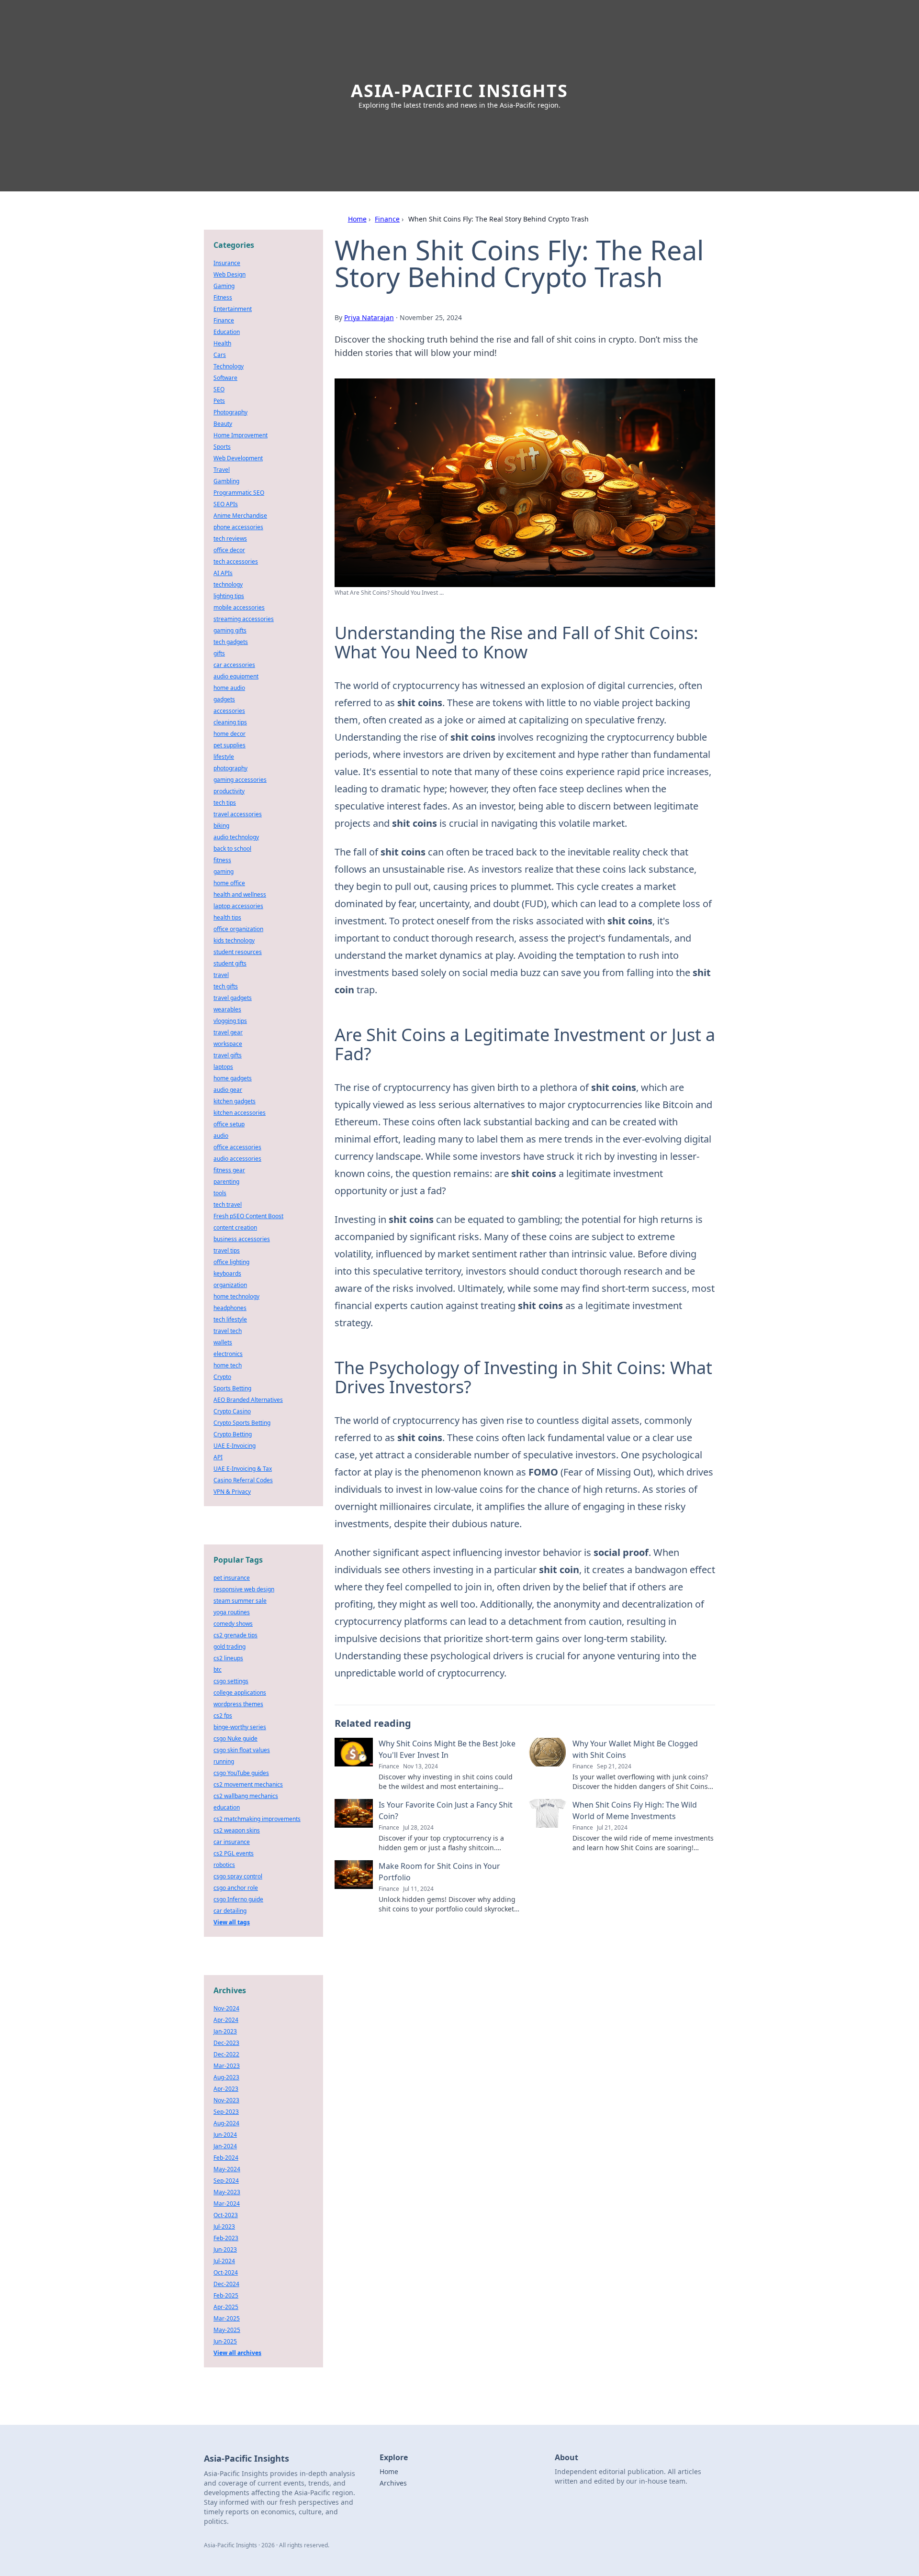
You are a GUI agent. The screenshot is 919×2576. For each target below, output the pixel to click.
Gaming (224, 286)
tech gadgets (231, 642)
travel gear (228, 1032)
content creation (235, 1227)
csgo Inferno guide (238, 1899)
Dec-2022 (226, 2054)
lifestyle (224, 757)
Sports (222, 447)
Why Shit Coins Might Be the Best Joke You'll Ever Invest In (447, 1749)
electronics (228, 1354)
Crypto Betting (233, 1434)
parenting (226, 1182)
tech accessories (236, 561)
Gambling (226, 481)
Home (357, 219)
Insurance (227, 263)
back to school (232, 849)
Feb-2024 (226, 2158)
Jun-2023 (225, 2249)
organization (230, 1285)
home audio (229, 688)
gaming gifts (230, 630)
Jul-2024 (224, 2261)
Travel (222, 470)
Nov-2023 (226, 2100)
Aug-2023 (226, 2077)
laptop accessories (238, 906)
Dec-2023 (226, 2043)
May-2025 (227, 2330)
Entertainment (233, 309)
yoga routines (232, 1612)
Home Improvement (241, 435)
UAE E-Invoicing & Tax (243, 1469)
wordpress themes (238, 1704)
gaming (224, 872)
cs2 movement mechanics (248, 1784)
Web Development (238, 458)
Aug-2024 (226, 2123)
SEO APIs (226, 504)
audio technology (236, 837)
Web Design (230, 274)
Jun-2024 (225, 2135)
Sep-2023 (226, 2112)
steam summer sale (240, 1601)
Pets (219, 401)
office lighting (231, 1262)
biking (221, 826)
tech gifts (226, 986)
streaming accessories (244, 619)
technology (228, 584)
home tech (228, 1365)
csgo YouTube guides (241, 1773)
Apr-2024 (226, 2020)
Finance (387, 219)
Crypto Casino (232, 1411)
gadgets (224, 699)
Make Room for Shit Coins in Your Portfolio (439, 1872)
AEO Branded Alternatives (248, 1400)
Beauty (223, 424)
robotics (224, 1865)
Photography (230, 412)
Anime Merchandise (240, 516)
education (227, 1807)
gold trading (230, 1647)
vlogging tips (230, 1021)
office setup (229, 1124)
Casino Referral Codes (243, 1480)
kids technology (234, 940)
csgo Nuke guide (235, 1738)
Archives (393, 2483)
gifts (219, 653)
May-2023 (227, 2192)
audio (221, 1136)
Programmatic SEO (239, 493)
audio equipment (236, 676)
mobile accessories (239, 607)
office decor (229, 550)
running (224, 1761)
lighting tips (229, 596)
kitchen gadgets (235, 1101)
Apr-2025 (226, 2307)
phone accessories (238, 527)
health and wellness (240, 894)
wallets (223, 1342)
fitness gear (229, 1170)
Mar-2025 (227, 2318)
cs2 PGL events (234, 1853)
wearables (227, 1009)
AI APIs (223, 573)
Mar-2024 (227, 2204)
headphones (230, 1308)
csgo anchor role (236, 1888)
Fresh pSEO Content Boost (248, 1216)
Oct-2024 (226, 2272)
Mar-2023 (227, 2066)
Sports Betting (232, 1388)
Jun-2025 (225, 2341)
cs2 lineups (228, 1658)
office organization (238, 929)
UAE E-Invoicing (235, 1446)
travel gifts (228, 1055)
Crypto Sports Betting (242, 1423)
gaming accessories (240, 780)
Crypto (222, 1377)
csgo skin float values (242, 1750)
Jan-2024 (225, 2146)
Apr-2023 (226, 2089)
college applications (240, 1693)
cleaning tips (230, 722)
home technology (236, 1296)
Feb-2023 (226, 2238)
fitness (222, 860)
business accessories (242, 1239)
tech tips (225, 803)
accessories (229, 711)
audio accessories (237, 1159)
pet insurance (232, 1578)
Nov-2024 (226, 2008)
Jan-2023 (225, 2031)
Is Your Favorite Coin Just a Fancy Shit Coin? (446, 1810)
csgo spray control (238, 1876)
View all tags (232, 1922)
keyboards (227, 1273)
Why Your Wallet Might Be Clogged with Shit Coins (635, 1749)
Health (222, 343)
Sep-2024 (226, 2181)
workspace (228, 1044)
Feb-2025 (226, 2295)
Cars (220, 355)
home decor (230, 734)
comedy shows (233, 1624)
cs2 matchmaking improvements (257, 1819)
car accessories (234, 665)
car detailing (230, 1911)
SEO (219, 389)
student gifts (230, 963)
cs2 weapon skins (237, 1830)
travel (221, 975)
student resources (238, 952)
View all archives (237, 2353)
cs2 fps (223, 1715)
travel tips (227, 1250)
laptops (223, 1067)
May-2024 (227, 2169)
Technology (229, 366)
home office (229, 883)
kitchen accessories (240, 1113)
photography (230, 768)
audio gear (228, 1090)
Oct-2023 (226, 2215)
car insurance (232, 1842)
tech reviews (230, 539)
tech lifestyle (230, 1319)
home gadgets (233, 1078)
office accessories (237, 1147)
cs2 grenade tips (235, 1635)
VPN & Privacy (232, 1492)
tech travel (228, 1205)
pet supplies (230, 745)
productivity (229, 791)
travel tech (228, 1331)
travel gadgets (233, 998)
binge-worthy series (240, 1727)
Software (225, 378)
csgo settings (231, 1681)
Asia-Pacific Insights (459, 91)
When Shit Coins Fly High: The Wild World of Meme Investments (635, 1810)
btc (218, 1670)
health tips (227, 917)
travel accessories (238, 814)
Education (227, 332)
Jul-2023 (224, 2226)
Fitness (223, 297)
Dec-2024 (226, 2284)
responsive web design (244, 1589)
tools (220, 1193)
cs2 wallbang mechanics (246, 1796)
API (218, 1457)
